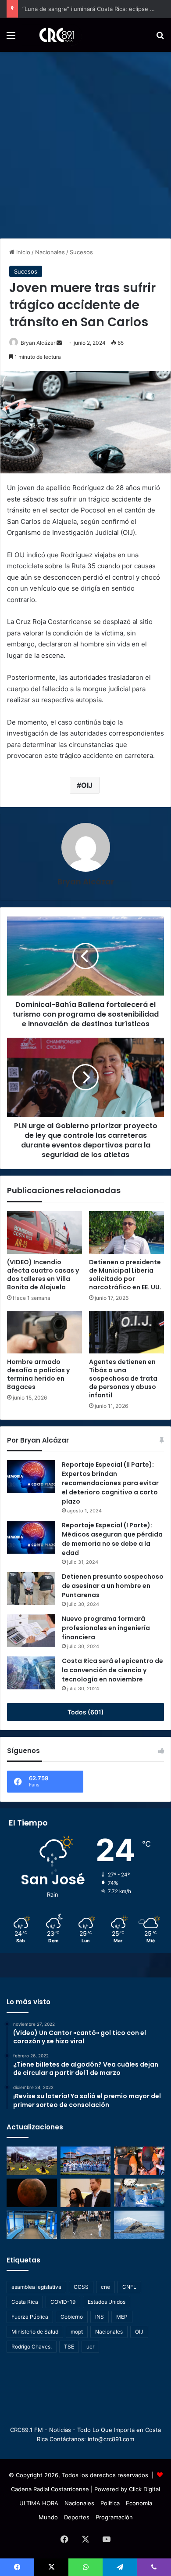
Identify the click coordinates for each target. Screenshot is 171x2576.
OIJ (87, 785)
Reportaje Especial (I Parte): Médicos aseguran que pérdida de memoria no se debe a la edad (112, 1539)
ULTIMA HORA (39, 2503)
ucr (90, 2347)
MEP (122, 2317)
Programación (114, 2517)
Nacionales (50, 252)
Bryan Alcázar (86, 882)
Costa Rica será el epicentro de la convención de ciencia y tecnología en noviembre (112, 1670)
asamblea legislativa (36, 2287)
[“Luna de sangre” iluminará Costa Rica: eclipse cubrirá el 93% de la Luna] (32, 2193)
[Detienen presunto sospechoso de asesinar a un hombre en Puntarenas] (31, 1589)
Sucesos (81, 252)
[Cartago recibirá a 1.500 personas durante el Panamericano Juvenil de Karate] (86, 2161)
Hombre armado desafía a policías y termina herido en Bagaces (38, 1374)
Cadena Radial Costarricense (50, 2489)
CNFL (129, 2287)
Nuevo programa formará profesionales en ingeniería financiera (106, 1628)
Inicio (22, 252)
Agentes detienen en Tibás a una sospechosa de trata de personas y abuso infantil (123, 1378)
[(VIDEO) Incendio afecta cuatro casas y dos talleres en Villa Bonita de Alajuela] (45, 1232)
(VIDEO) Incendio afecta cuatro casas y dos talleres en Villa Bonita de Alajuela (43, 1275)
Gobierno (72, 2317)
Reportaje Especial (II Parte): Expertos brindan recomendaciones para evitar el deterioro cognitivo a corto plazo (110, 1483)
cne (105, 2287)
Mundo (48, 2517)
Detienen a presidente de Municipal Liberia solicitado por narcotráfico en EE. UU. (125, 1275)
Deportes (77, 2517)
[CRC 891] (52, 35)
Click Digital (144, 2489)
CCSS (81, 2287)
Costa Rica (25, 2302)
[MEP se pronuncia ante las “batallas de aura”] (86, 2225)
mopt (77, 2332)
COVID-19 (63, 2302)
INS (100, 2317)
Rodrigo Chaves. (32, 2347)
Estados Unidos (107, 2302)
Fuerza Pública (30, 2317)
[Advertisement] (85, 142)
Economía (139, 2503)
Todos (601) (86, 1712)
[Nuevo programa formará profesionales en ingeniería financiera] (31, 1631)
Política (110, 2503)
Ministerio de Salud (35, 2332)
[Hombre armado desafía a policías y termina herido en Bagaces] (45, 1332)
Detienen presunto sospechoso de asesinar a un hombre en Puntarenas (113, 1586)
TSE (69, 2347)
